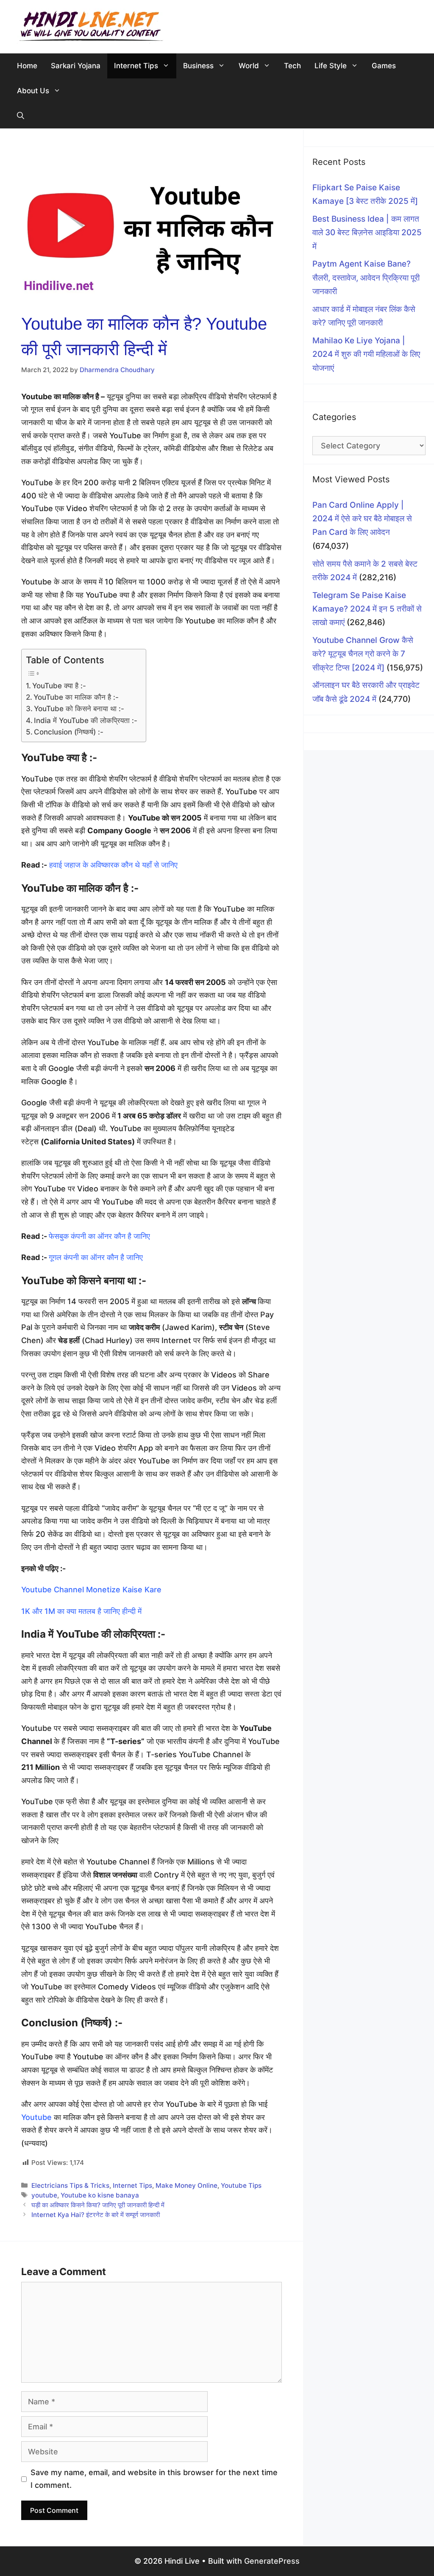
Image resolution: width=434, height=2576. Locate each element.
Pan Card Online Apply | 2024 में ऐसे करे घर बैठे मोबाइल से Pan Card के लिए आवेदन (362, 519)
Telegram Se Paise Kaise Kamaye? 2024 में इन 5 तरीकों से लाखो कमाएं (367, 609)
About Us (33, 91)
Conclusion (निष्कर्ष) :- (69, 732)
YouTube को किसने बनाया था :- (79, 708)
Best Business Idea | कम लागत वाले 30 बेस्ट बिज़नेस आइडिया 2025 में (367, 233)
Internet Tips (136, 66)
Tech (292, 66)
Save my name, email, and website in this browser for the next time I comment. (154, 2479)
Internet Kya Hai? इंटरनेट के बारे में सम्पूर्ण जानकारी (96, 2215)
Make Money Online (186, 2185)
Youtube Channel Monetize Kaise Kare (91, 1590)
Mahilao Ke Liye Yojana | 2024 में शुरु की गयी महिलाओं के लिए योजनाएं (366, 354)
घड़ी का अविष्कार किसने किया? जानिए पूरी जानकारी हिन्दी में (98, 2205)
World (249, 66)
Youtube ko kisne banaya (100, 2195)
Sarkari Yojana (76, 66)
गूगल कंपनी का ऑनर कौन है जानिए (97, 1257)
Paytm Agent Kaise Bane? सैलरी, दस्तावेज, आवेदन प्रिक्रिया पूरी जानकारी (366, 278)
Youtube (36, 2117)
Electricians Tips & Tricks (70, 2185)
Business (198, 66)
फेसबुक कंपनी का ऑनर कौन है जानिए (99, 1236)
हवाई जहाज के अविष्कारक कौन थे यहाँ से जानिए (114, 865)
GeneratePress (272, 2561)
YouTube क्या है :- (59, 686)
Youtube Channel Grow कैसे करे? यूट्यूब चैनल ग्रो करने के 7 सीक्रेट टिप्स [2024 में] (363, 654)
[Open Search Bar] (21, 116)
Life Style (331, 66)
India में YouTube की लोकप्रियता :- (86, 720)
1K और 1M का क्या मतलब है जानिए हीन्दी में (82, 1611)
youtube (44, 2195)
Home (27, 66)
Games (384, 66)
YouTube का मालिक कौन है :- (76, 697)
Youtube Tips (241, 2185)
